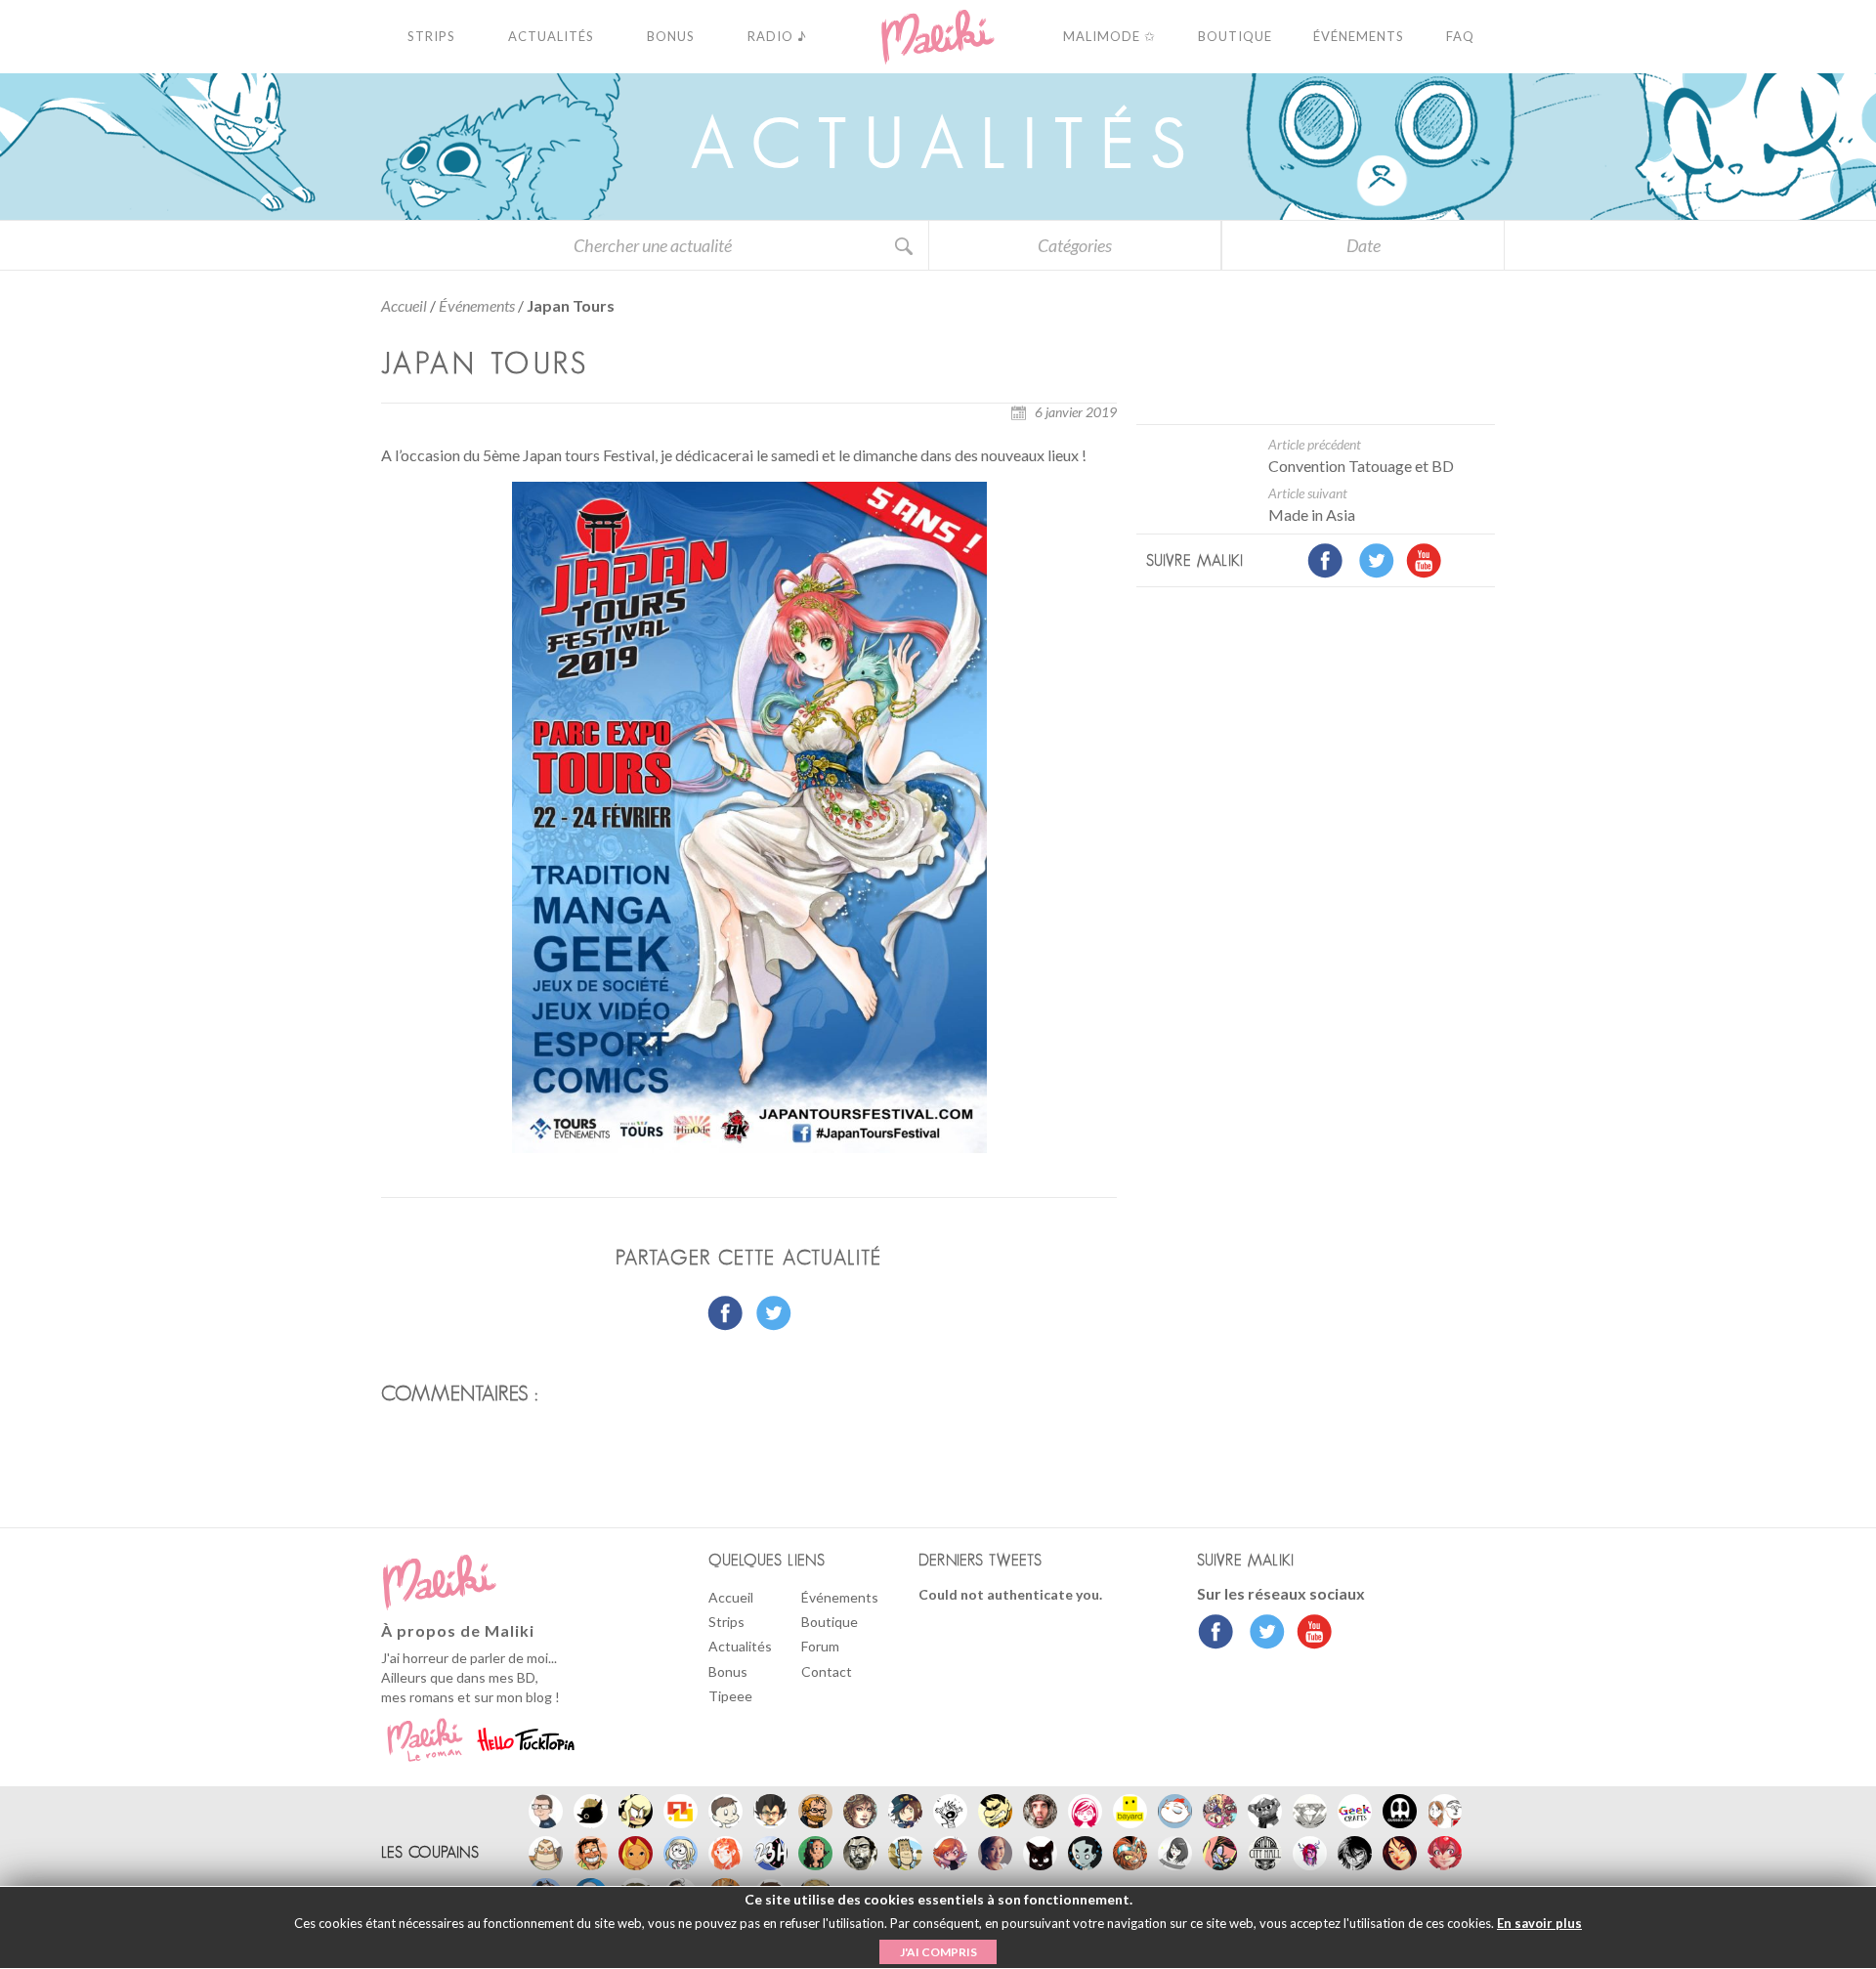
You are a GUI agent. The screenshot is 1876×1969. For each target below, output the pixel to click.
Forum (820, 1646)
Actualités (740, 1646)
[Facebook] (1216, 1634)
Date (1364, 245)
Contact (827, 1671)
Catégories (1075, 245)
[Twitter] (1262, 1634)
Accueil (404, 305)
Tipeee (730, 1696)
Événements (477, 305)
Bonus (728, 1671)
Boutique (830, 1622)
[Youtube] (1310, 1634)
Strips (726, 1622)
